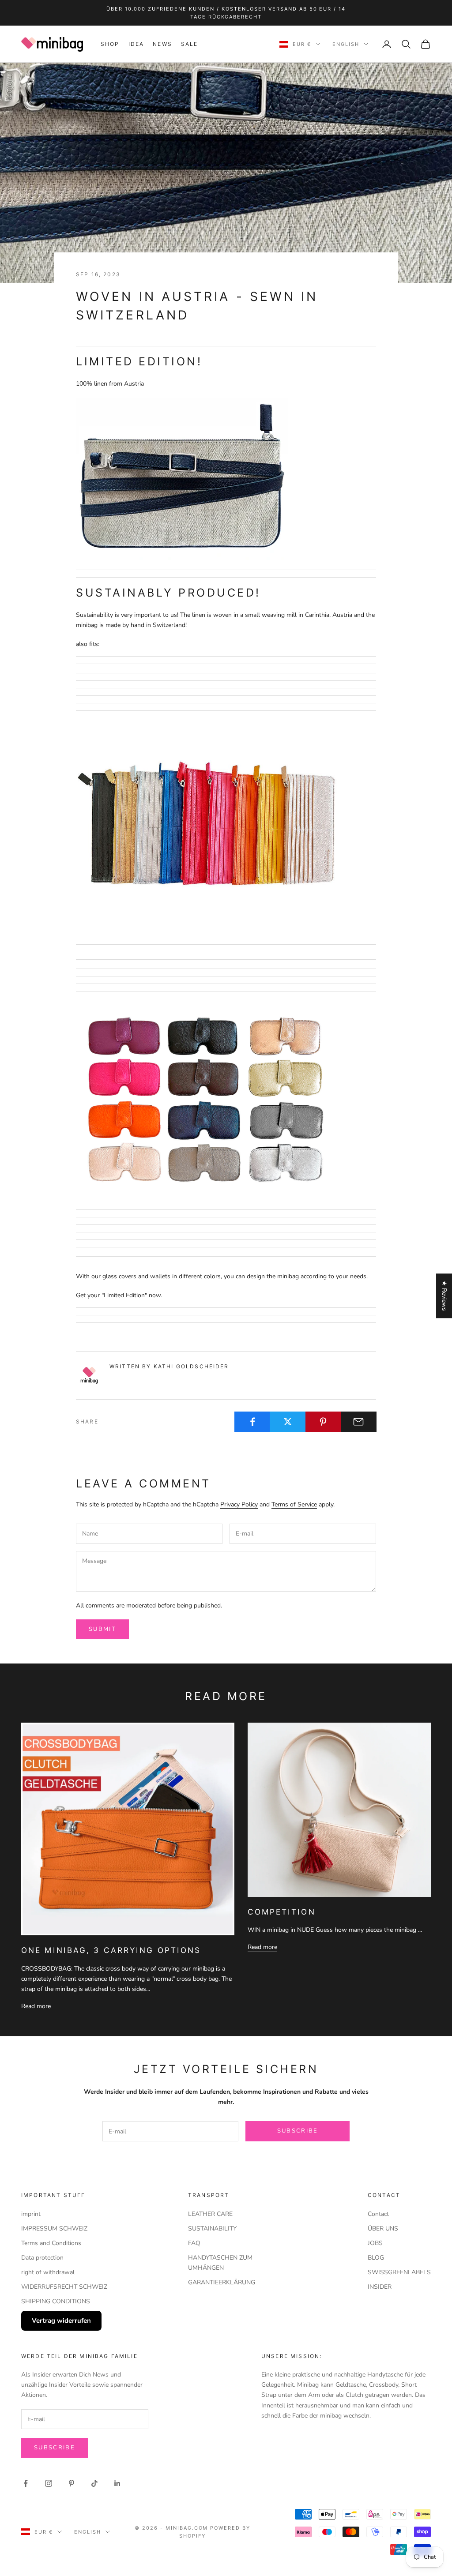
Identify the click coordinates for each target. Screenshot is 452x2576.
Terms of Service (294, 1504)
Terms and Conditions (51, 2243)
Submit (102, 1629)
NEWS (162, 44)
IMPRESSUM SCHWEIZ (54, 2229)
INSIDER (380, 2287)
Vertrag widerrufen (61, 2321)
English (346, 44)
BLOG (376, 2258)
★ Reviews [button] (444, 1296)
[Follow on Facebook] (26, 2483)
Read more (36, 2006)
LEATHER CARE (210, 2214)
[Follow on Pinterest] (72, 2483)
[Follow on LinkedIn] (117, 2483)
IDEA (136, 44)
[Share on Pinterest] (323, 1422)
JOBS (375, 2243)
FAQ (194, 2243)
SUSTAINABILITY (212, 2229)
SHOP (110, 44)
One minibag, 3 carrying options (111, 1950)
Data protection (42, 2258)
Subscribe (298, 2131)
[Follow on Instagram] (49, 2483)
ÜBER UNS (383, 2229)
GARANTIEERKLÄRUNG (222, 2282)
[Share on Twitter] (288, 1422)
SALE (190, 44)
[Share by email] (359, 1422)
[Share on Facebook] (252, 1422)
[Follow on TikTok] (94, 2483)
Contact (378, 2214)
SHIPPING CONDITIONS (56, 2301)
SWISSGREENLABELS (399, 2272)
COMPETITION (282, 1912)
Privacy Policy (239, 1504)
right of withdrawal (48, 2272)
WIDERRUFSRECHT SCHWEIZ (64, 2287)
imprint (31, 2214)
